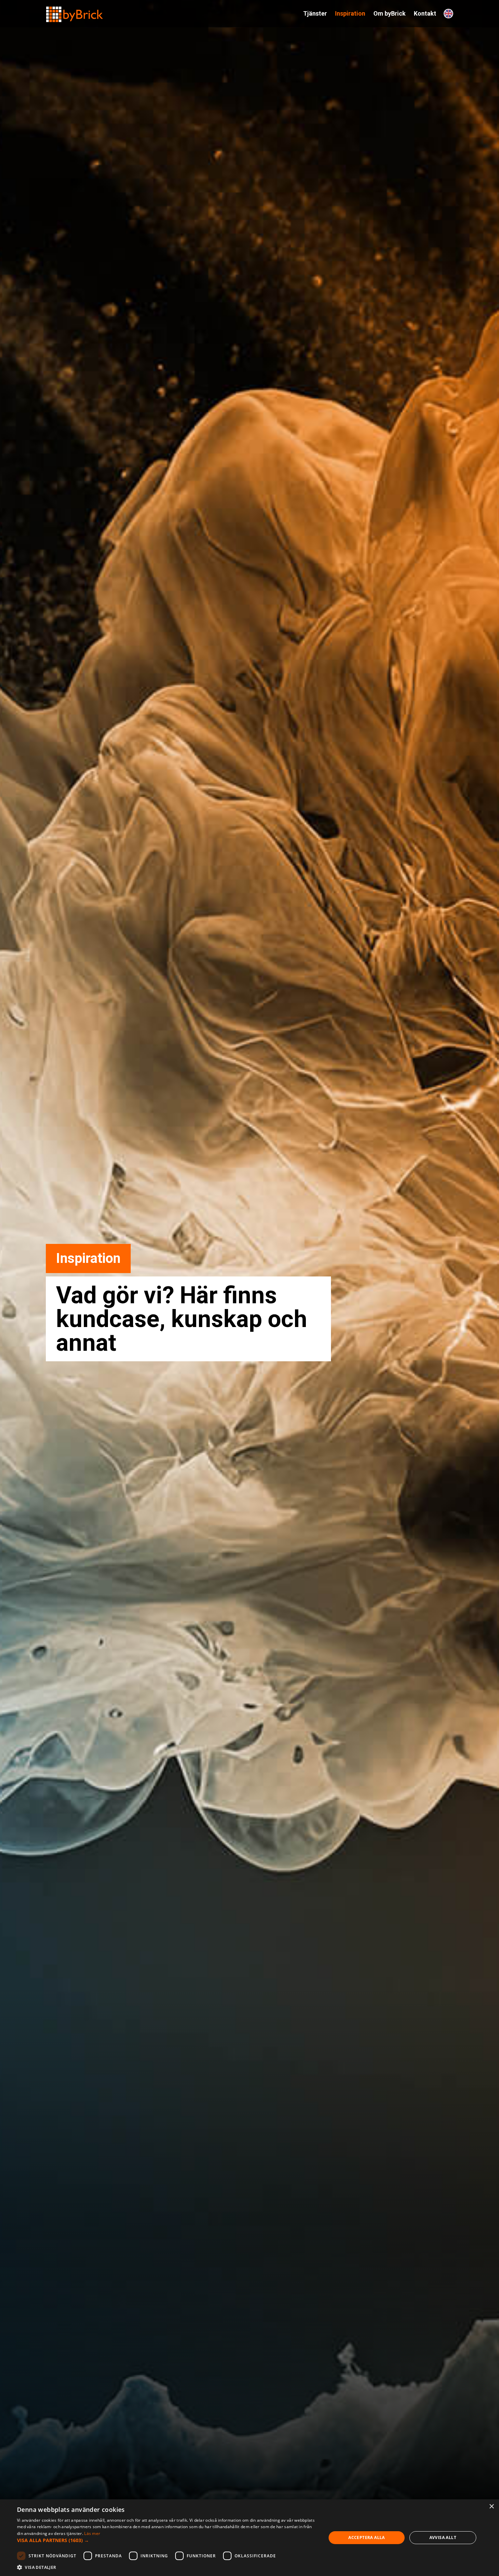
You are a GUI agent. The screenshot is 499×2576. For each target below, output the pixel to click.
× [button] (491, 2507)
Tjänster (315, 13)
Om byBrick (390, 13)
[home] (75, 11)
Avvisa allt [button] (443, 2537)
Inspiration (350, 13)
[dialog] (249, 2538)
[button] (167, 2540)
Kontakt (425, 13)
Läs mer (92, 2533)
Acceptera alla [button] (367, 2537)
